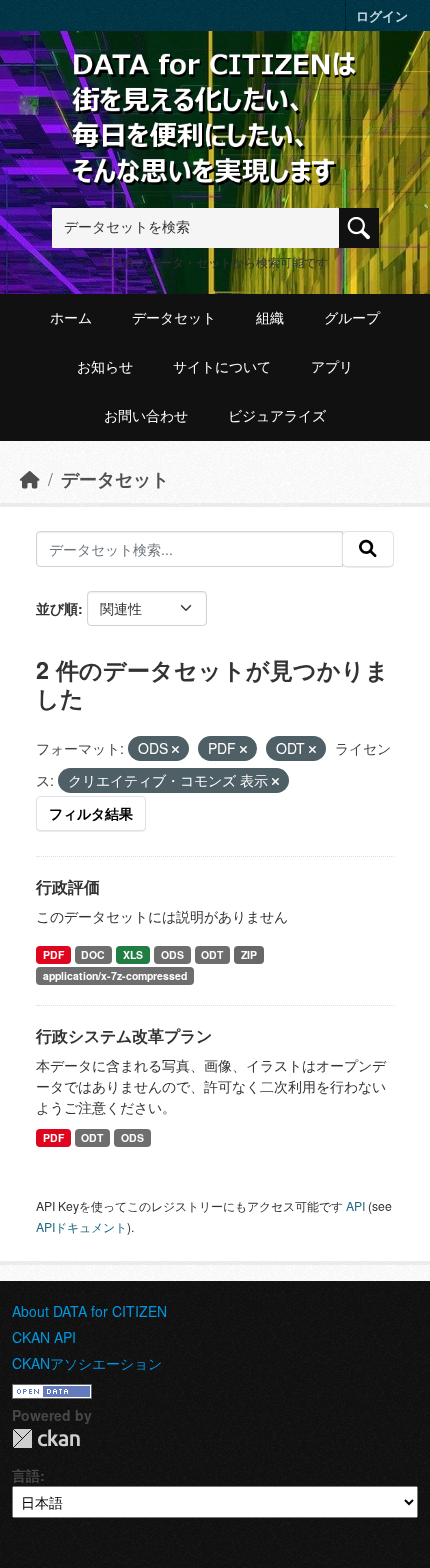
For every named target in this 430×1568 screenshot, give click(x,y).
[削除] (175, 749)
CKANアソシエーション (87, 1363)
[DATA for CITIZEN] (215, 82)
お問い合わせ (146, 416)
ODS (172, 954)
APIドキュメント (81, 1226)
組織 (270, 318)
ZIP (249, 954)
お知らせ (105, 367)
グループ (352, 318)
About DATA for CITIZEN (89, 1311)
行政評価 (68, 886)
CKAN (46, 1438)
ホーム (71, 318)
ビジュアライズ (277, 416)
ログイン (382, 15)
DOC (93, 954)
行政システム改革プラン (124, 1035)
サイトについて (222, 367)
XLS (133, 954)
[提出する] (368, 549)
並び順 (57, 608)
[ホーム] (30, 478)
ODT (212, 954)
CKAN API (44, 1337)
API (355, 1205)
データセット (174, 318)
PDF (53, 954)
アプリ (332, 367)
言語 (26, 1475)
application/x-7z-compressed (115, 975)
